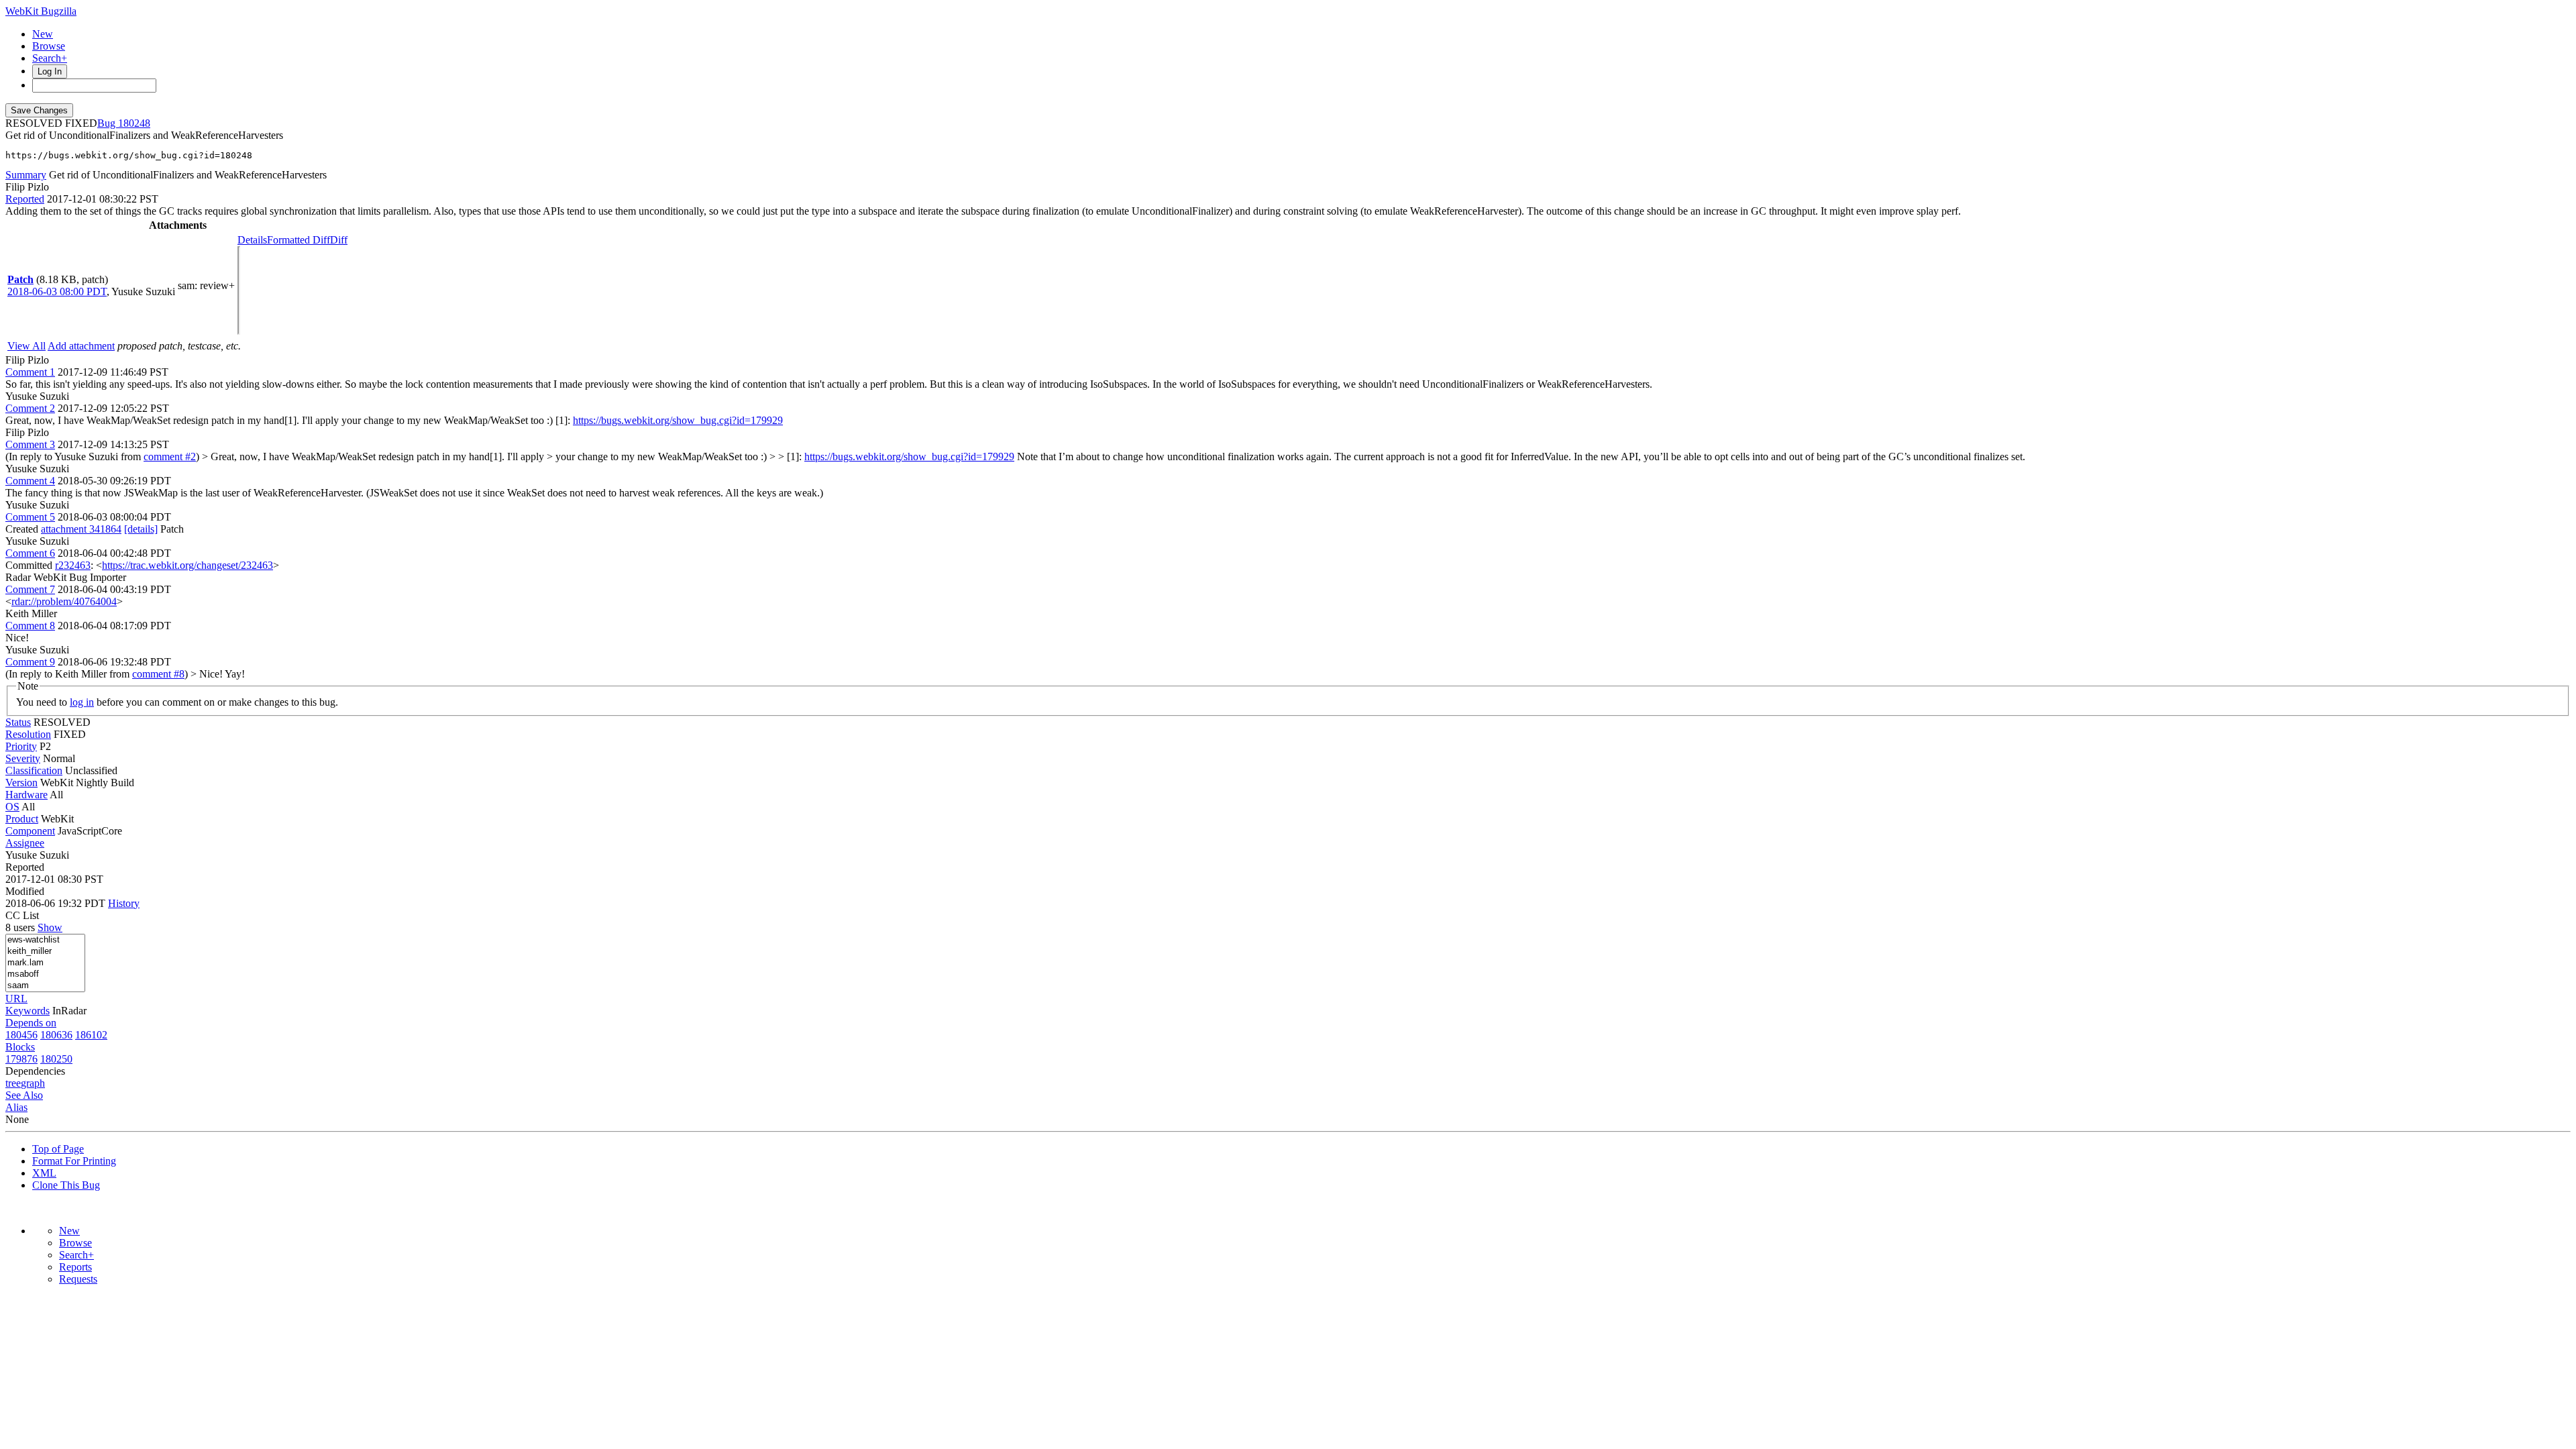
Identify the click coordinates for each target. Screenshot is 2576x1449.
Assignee (25, 843)
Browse (49, 46)
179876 (21, 1059)
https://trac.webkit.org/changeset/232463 (187, 565)
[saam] (45, 986)
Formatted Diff (299, 240)
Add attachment (81, 346)
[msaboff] (45, 974)
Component (30, 831)
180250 (56, 1059)
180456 (21, 1035)
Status (18, 722)
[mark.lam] (45, 963)
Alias (16, 1107)
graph (33, 1083)
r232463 (73, 565)
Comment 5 (30, 517)
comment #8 (158, 674)
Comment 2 (30, 408)
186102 (91, 1035)
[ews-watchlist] (45, 940)
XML (44, 1173)
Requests (78, 1279)
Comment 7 (30, 589)
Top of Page (58, 1149)
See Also (24, 1095)
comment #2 (170, 457)
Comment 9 (30, 662)
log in (82, 702)
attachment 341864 (81, 529)
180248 (134, 123)
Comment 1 (30, 372)
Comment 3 (30, 444)
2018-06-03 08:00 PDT (57, 291)
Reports (75, 1267)
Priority (21, 746)
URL (16, 999)
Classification (34, 770)
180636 (56, 1035)
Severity (23, 758)
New (43, 34)
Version (21, 783)
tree (13, 1083)
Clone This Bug (66, 1185)
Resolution (28, 734)
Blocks (20, 1047)
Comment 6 (30, 553)
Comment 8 (30, 626)
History (124, 903)
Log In (50, 71)
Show (50, 927)
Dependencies (35, 1071)
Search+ (50, 58)
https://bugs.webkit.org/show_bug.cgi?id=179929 (678, 420)
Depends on (31, 1023)
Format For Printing (74, 1161)
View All (26, 346)
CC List (22, 915)
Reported (25, 199)
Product (22, 819)
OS (12, 807)
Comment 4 (30, 481)
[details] (141, 529)
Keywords (28, 1011)
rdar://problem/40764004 (64, 601)
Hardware (26, 795)
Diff (339, 240)
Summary (26, 175)
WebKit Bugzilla (41, 11)
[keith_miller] (45, 952)
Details (252, 240)
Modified (25, 891)
